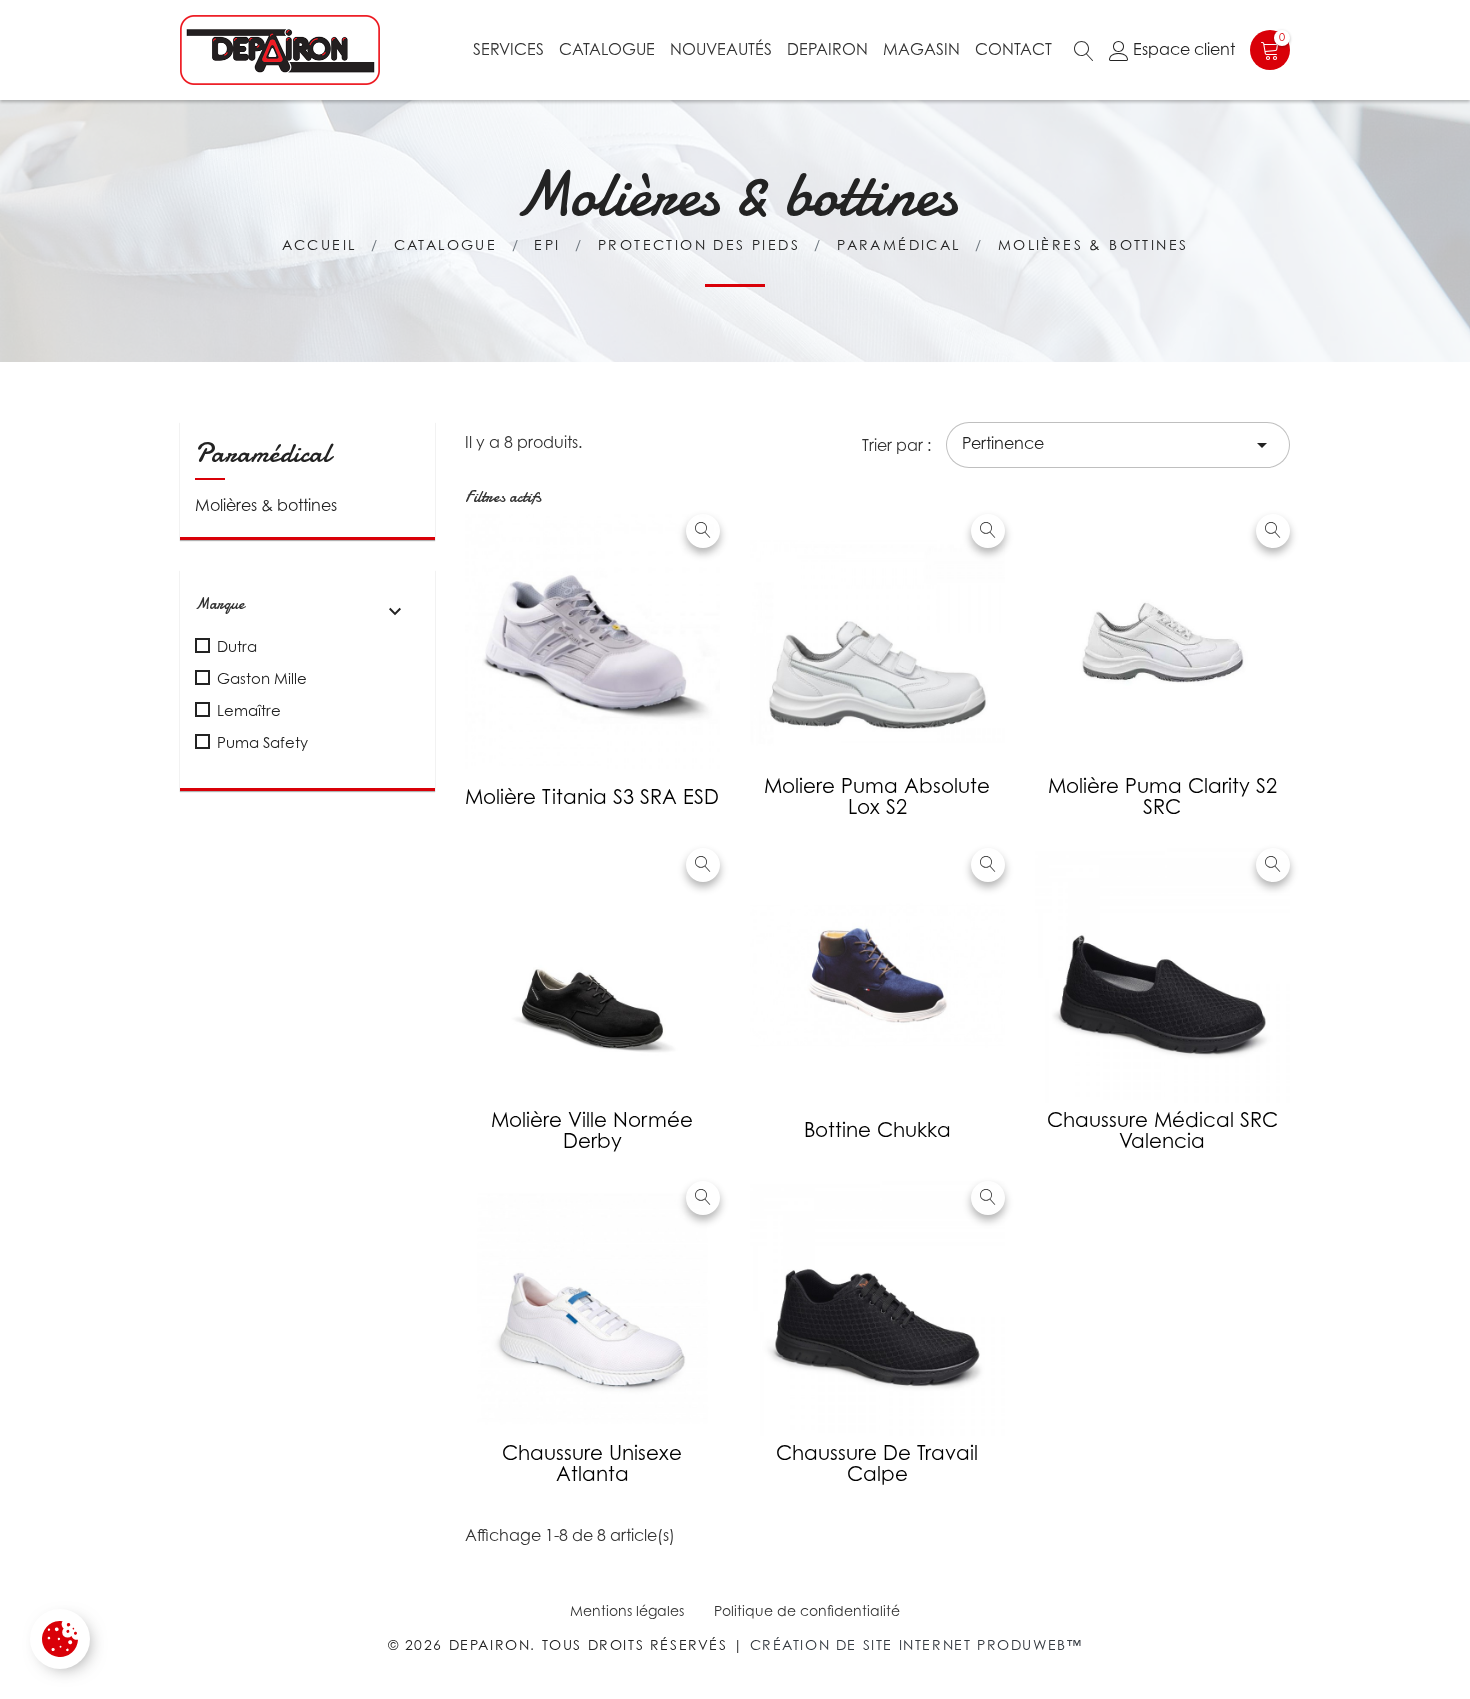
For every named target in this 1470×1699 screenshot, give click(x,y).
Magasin (921, 49)
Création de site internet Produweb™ (916, 1644)
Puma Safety (262, 742)
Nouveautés (721, 49)
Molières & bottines (266, 505)
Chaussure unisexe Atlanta (592, 1463)
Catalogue (607, 49)
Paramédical (263, 453)
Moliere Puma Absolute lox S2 (877, 796)
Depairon (827, 49)
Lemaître (249, 710)
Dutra (237, 646)
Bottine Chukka (877, 1130)
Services (508, 49)
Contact (1013, 49)
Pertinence (1118, 445)
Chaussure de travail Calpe (877, 1463)
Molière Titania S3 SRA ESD (592, 797)
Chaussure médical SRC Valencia (1162, 1130)
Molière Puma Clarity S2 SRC (1162, 796)
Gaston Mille (262, 678)
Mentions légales (627, 1610)
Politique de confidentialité (807, 1610)
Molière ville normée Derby (592, 1130)
